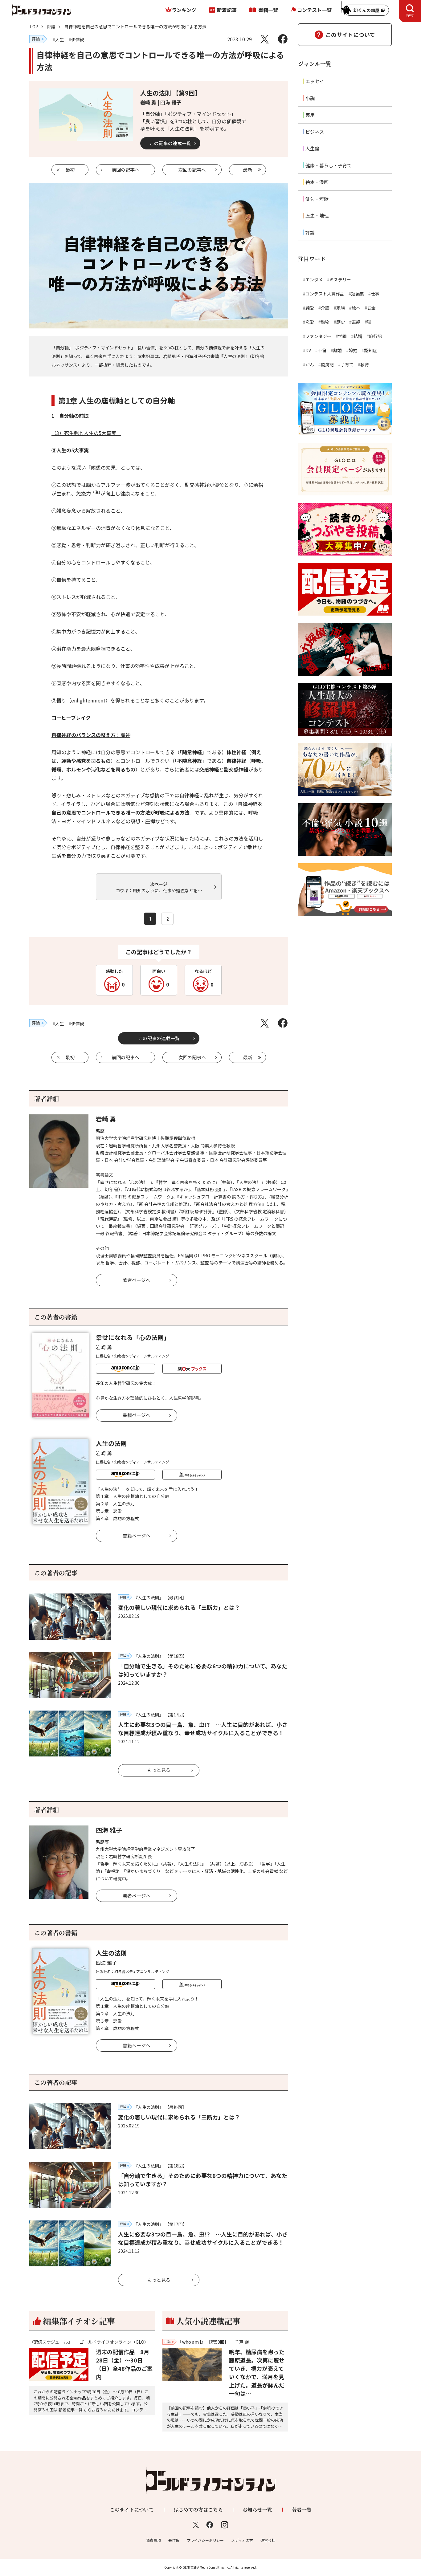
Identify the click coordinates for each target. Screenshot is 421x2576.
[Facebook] (283, 39)
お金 (371, 308)
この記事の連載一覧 (170, 143)
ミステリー (340, 279)
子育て (347, 364)
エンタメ (314, 279)
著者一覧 (302, 2510)
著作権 (174, 2540)
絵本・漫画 (317, 182)
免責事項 (153, 2540)
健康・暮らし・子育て (329, 165)
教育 (365, 364)
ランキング (184, 10)
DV (308, 350)
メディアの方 (242, 2540)
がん (310, 364)
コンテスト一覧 (314, 10)
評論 (51, 26)
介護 (325, 308)
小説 (310, 98)
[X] (265, 39)
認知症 (370, 350)
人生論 (312, 148)
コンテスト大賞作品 (325, 294)
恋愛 (310, 322)
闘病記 (327, 364)
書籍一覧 (268, 10)
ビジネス (315, 132)
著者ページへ (137, 1280)
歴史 (341, 322)
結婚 (358, 336)
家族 (341, 308)
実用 (310, 115)
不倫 (322, 350)
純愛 (310, 308)
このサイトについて (350, 35)
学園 (342, 336)
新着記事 (227, 10)
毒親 (356, 322)
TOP (34, 26)
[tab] (410, 11)
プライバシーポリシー (205, 2540)
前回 (125, 170)
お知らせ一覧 (257, 2510)
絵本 (356, 308)
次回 (192, 170)
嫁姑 (353, 350)
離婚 (337, 350)
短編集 (358, 294)
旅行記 (375, 336)
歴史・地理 (317, 216)
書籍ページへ (137, 1415)
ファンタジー (318, 336)
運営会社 (268, 2540)
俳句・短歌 (317, 199)
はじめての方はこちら (198, 2510)
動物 (325, 322)
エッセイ (315, 81)
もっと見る (159, 1770)
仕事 (375, 294)
